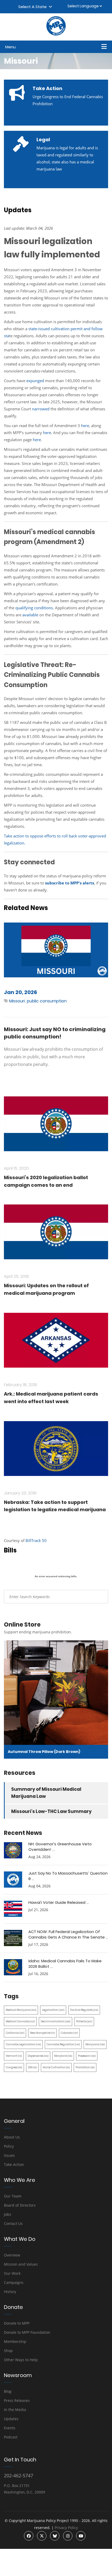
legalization (53, 2010)
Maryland (63, 2056)
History (10, 2292)
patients (84, 2021)
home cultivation (56, 2067)
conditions (43, 608)
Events (10, 2428)
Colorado (69, 2033)
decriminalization (55, 2021)
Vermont (14, 2056)
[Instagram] (68, 2536)
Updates (11, 2419)
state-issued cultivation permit (55, 329)
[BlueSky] (55, 2536)
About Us (12, 2137)
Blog (8, 2391)
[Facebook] (29, 2536)
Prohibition (85, 2067)
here (85, 426)
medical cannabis (20, 2021)
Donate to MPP (17, 2323)
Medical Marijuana (21, 2010)
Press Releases (17, 2400)
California (15, 2033)
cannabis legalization (23, 2044)
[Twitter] (42, 2536)
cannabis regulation (63, 2044)
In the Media (15, 2410)
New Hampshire (42, 2033)
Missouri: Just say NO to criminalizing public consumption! (55, 1033)
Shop (8, 2351)
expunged (35, 381)
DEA (32, 2067)
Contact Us (13, 2223)
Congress (14, 2067)
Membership (15, 2341)
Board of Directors (20, 2205)
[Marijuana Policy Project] (56, 34)
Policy (9, 2146)
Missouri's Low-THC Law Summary (51, 1811)
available (30, 615)
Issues (9, 2155)
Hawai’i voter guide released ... (59, 1902)
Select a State (33, 7)
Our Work (12, 2273)
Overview (12, 2255)
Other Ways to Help (21, 2360)
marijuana (95, 2044)
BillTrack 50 (36, 1540)
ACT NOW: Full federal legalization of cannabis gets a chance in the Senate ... (68, 1934)
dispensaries (38, 2056)
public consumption (47, 1001)
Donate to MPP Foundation (27, 2332)
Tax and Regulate (84, 2010)
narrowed (41, 409)
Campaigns (14, 2282)
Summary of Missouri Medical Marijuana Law (46, 1793)
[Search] (100, 1597)
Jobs (8, 2214)
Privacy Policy (66, 2528)
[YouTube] (81, 2536)
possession (87, 2056)
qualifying (25, 608)
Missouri (17, 1001)
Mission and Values (21, 2264)
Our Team (13, 2196)
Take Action (14, 2164)
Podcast (11, 2437)
